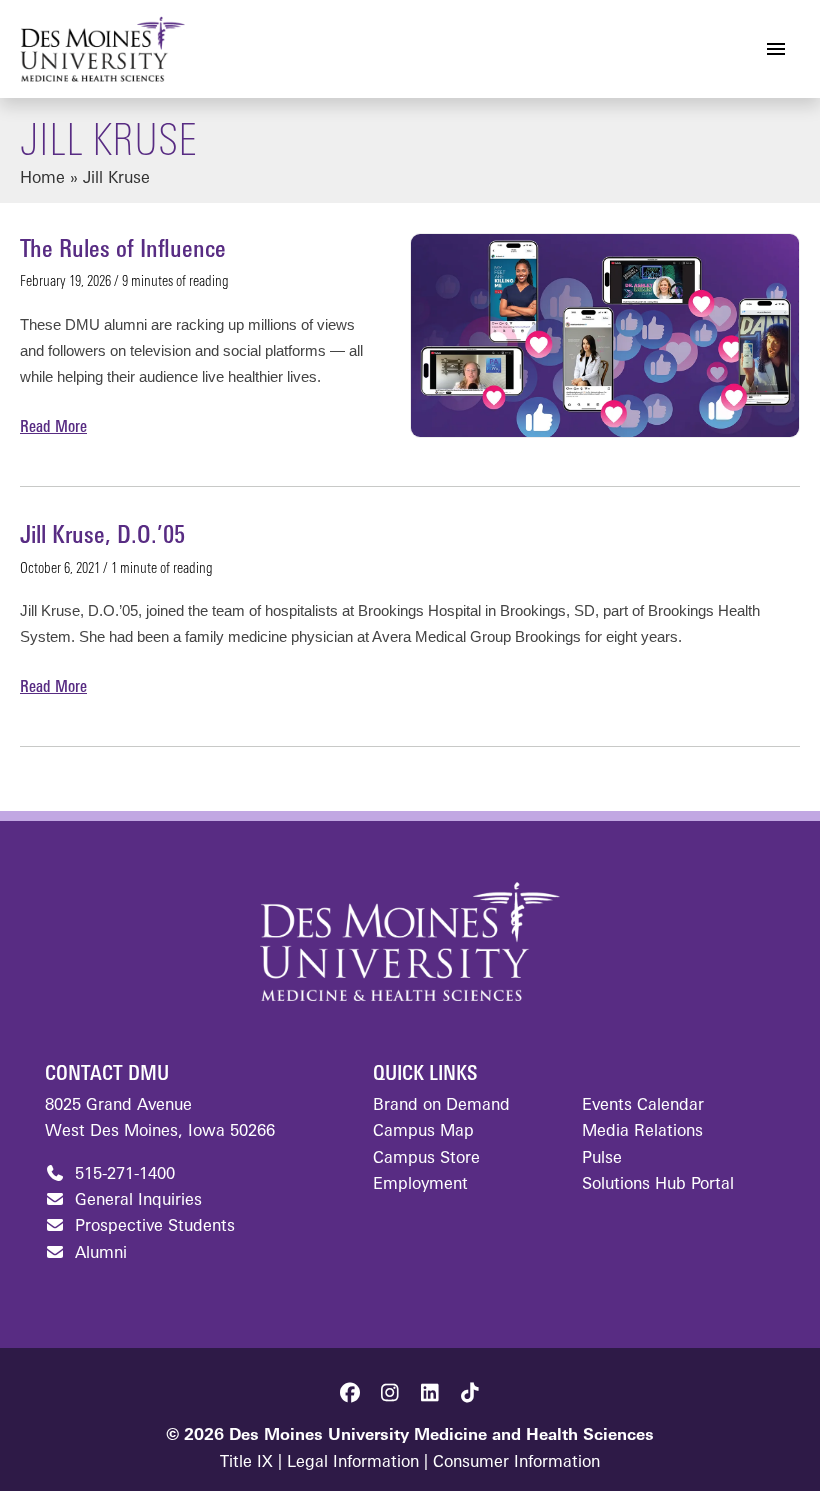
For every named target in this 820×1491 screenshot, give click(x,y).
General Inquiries (136, 1201)
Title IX (246, 1463)
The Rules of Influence (123, 251)
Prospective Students (152, 1227)
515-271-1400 (122, 1175)
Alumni (98, 1254)
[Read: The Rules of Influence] (605, 336)
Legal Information (353, 1463)
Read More (53, 430)
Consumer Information (516, 1463)
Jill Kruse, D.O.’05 (102, 537)
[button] (350, 1393)
